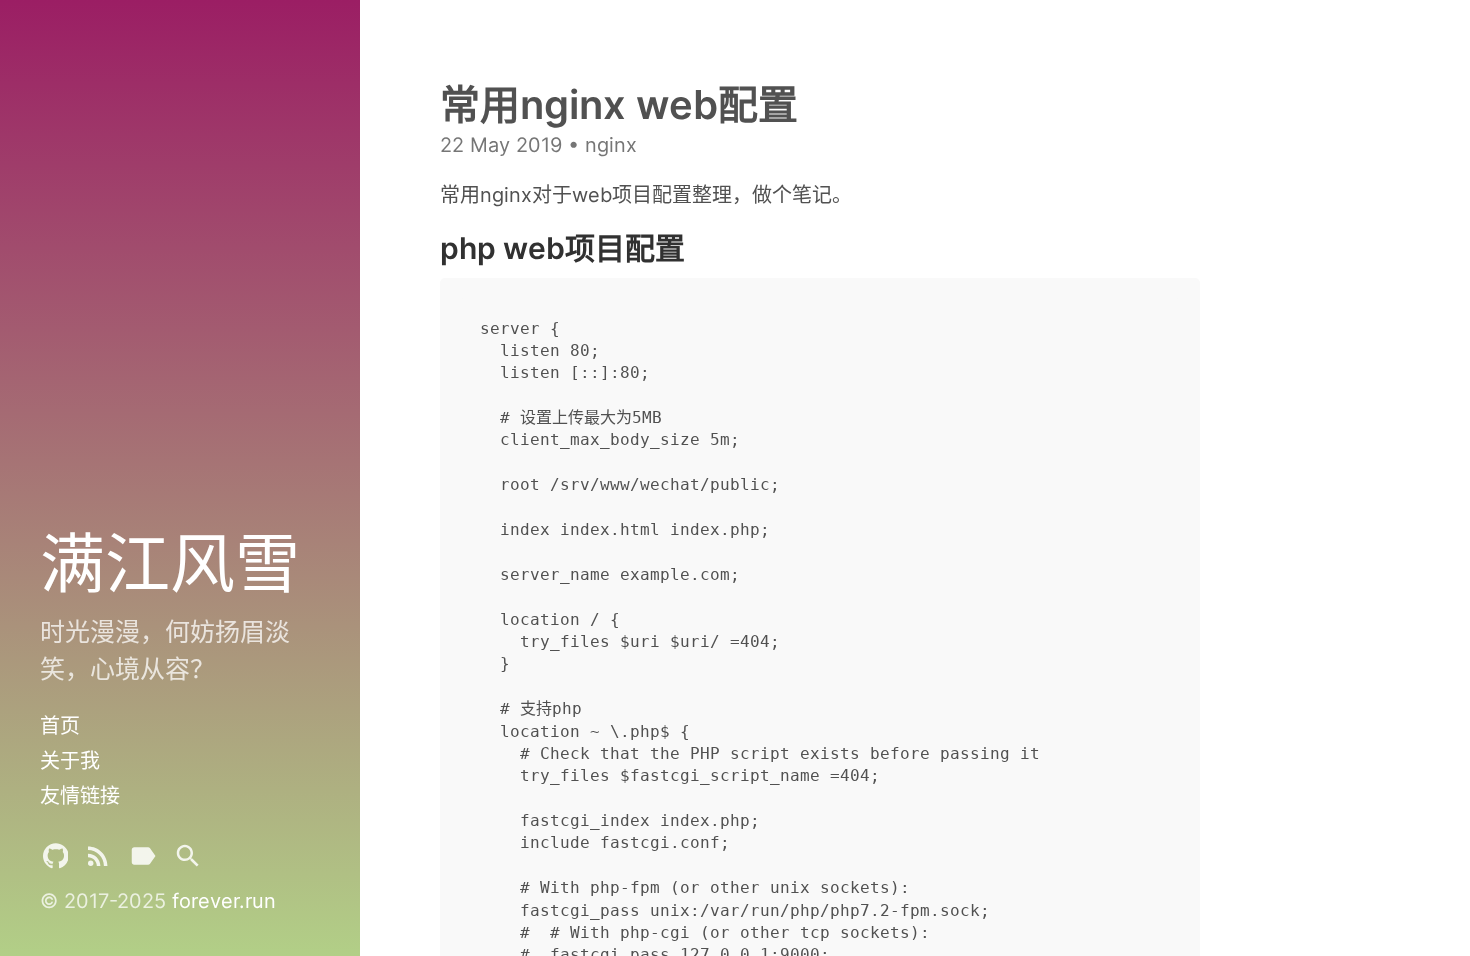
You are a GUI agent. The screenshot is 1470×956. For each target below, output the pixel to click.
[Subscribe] (98, 860)
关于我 (70, 761)
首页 (60, 726)
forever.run (224, 901)
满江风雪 (170, 562)
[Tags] (143, 860)
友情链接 (80, 796)
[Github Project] (56, 860)
